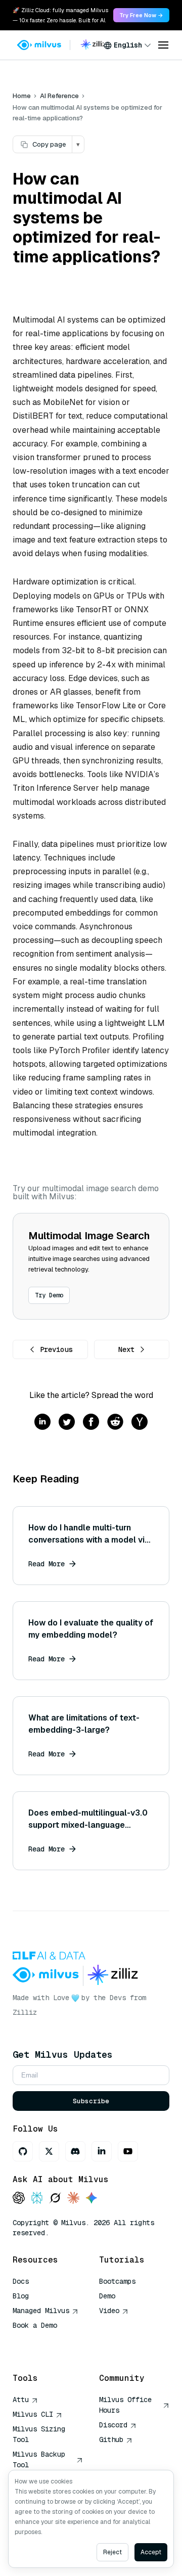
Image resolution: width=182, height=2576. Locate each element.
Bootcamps (117, 2281)
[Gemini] (92, 2199)
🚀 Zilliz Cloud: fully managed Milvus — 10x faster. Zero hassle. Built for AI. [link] (60, 15)
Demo (107, 2296)
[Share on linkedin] (42, 1422)
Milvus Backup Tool (39, 2459)
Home (22, 96)
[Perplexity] (37, 2199)
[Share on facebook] (91, 1422)
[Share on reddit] (115, 1422)
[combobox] (127, 45)
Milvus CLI (33, 2414)
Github (111, 2439)
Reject (112, 2552)
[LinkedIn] (102, 2151)
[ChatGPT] (19, 2199)
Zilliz (25, 2012)
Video (109, 2311)
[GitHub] (23, 2151)
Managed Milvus (41, 2311)
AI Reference (59, 96)
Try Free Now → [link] (141, 15)
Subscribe (91, 2101)
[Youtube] (128, 2151)
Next (126, 1349)
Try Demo (49, 1295)
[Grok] (55, 2199)
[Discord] (75, 2151)
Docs (21, 2281)
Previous (56, 1349)
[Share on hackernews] (140, 1422)
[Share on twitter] (67, 1422)
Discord (113, 2425)
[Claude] (73, 2199)
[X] (49, 2151)
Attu (21, 2400)
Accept (151, 2552)
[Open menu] (163, 45)
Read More (47, 1564)
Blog (21, 2296)
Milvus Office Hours (125, 2405)
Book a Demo (35, 2325)
